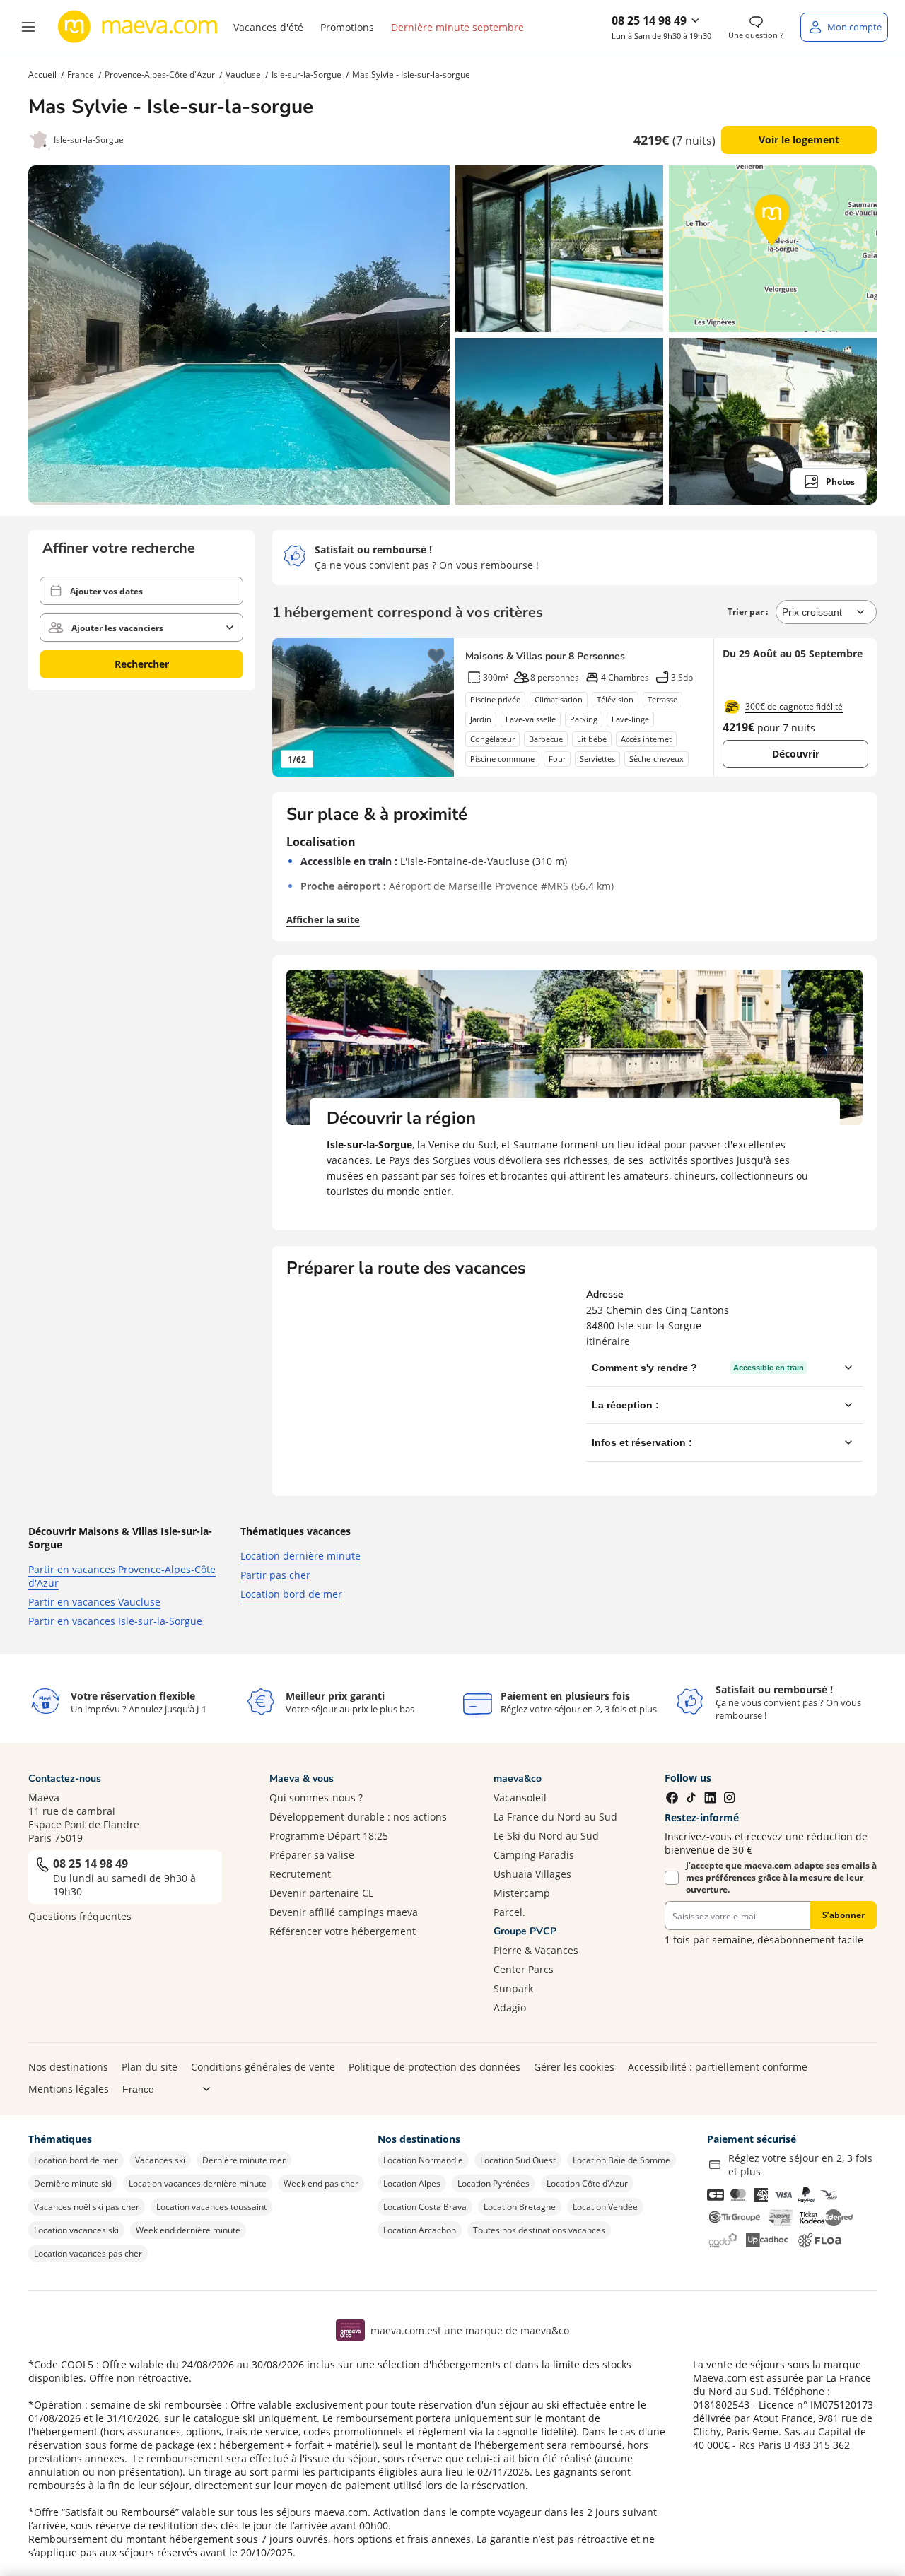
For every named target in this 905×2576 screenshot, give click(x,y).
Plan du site (150, 2067)
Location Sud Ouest (518, 2160)
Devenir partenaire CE (322, 1893)
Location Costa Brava (425, 2207)
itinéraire (608, 1341)
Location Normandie (423, 2160)
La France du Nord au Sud (555, 1817)
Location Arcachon (420, 2230)
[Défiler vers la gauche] (290, 707)
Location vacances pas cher (88, 2253)
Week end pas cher (321, 2183)
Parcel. (509, 1912)
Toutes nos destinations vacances (539, 2230)
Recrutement (300, 1874)
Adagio (510, 2007)
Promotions (347, 27)
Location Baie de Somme (621, 2160)
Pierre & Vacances (536, 1950)
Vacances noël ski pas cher (87, 2207)
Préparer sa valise (312, 1855)
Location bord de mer (291, 1594)
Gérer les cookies (574, 2067)
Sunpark (513, 1988)
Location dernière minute (300, 1556)
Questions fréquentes (80, 1916)
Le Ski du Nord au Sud (546, 1836)
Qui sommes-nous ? (316, 1798)
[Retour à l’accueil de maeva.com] (138, 27)
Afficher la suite (323, 919)
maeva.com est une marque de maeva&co (470, 2330)
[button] (28, 27)
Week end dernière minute (188, 2230)
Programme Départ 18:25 (329, 1836)
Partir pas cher (275, 1575)
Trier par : (749, 612)
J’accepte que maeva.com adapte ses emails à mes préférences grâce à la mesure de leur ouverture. (781, 1877)
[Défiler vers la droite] (436, 707)
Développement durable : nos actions (358, 1817)
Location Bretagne (520, 2207)
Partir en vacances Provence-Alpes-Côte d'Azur (122, 1576)
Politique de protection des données (434, 2067)
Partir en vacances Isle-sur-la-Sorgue (115, 1621)
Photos (840, 482)
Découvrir (796, 754)
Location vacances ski (76, 2230)
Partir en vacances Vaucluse (94, 1602)
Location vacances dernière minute (198, 2183)
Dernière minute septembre (457, 27)
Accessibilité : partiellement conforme (718, 2067)
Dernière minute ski (73, 2183)
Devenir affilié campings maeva (344, 1912)
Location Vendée (605, 2207)
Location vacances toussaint (211, 2207)
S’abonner (843, 1915)
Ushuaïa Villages (532, 1874)
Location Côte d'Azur (587, 2183)
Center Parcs (524, 1969)
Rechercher (142, 664)
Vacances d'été (268, 27)
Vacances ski (160, 2160)
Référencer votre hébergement (343, 1931)
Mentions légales (69, 2089)
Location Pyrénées (494, 2183)
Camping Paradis (534, 1855)
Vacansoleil (520, 1798)
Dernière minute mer (244, 2160)
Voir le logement (799, 140)
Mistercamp (522, 1893)
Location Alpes (412, 2183)
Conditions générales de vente (263, 2067)
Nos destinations (68, 2067)
